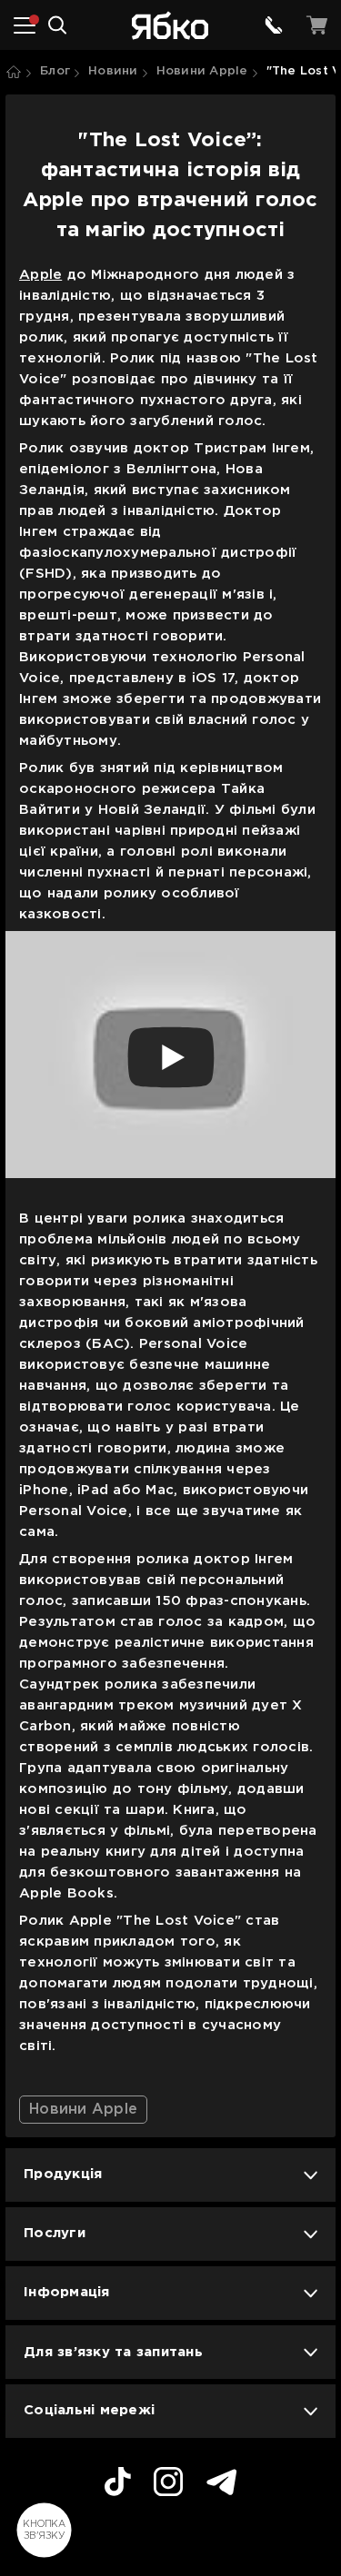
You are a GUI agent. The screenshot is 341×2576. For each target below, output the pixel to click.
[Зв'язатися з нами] (274, 25)
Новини (113, 71)
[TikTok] (118, 2484)
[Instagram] (168, 2484)
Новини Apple (202, 71)
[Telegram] (222, 2485)
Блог (55, 71)
